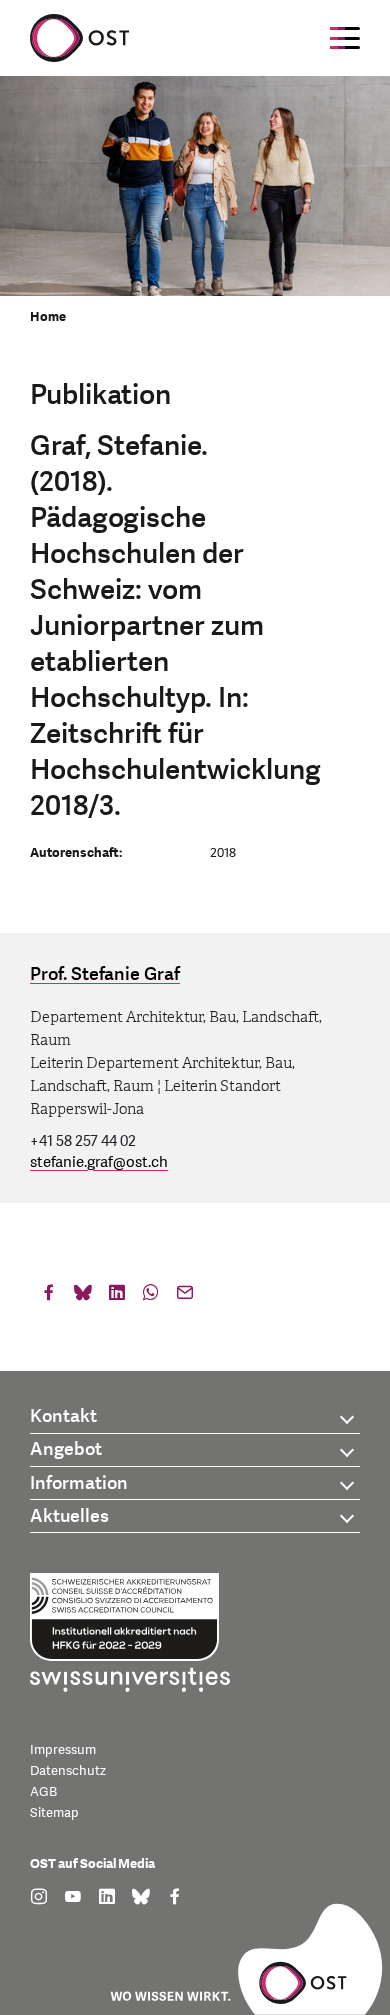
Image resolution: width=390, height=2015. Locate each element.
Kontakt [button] (63, 1416)
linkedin (117, 1297)
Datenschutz (68, 1771)
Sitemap (54, 1813)
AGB (43, 1792)
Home (48, 317)
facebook (49, 1297)
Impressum (63, 1750)
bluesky (83, 1297)
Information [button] (79, 1483)
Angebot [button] (66, 1449)
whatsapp (151, 1297)
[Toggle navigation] (345, 38)
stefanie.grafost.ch (99, 1162)
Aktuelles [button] (69, 1516)
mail (185, 1297)
